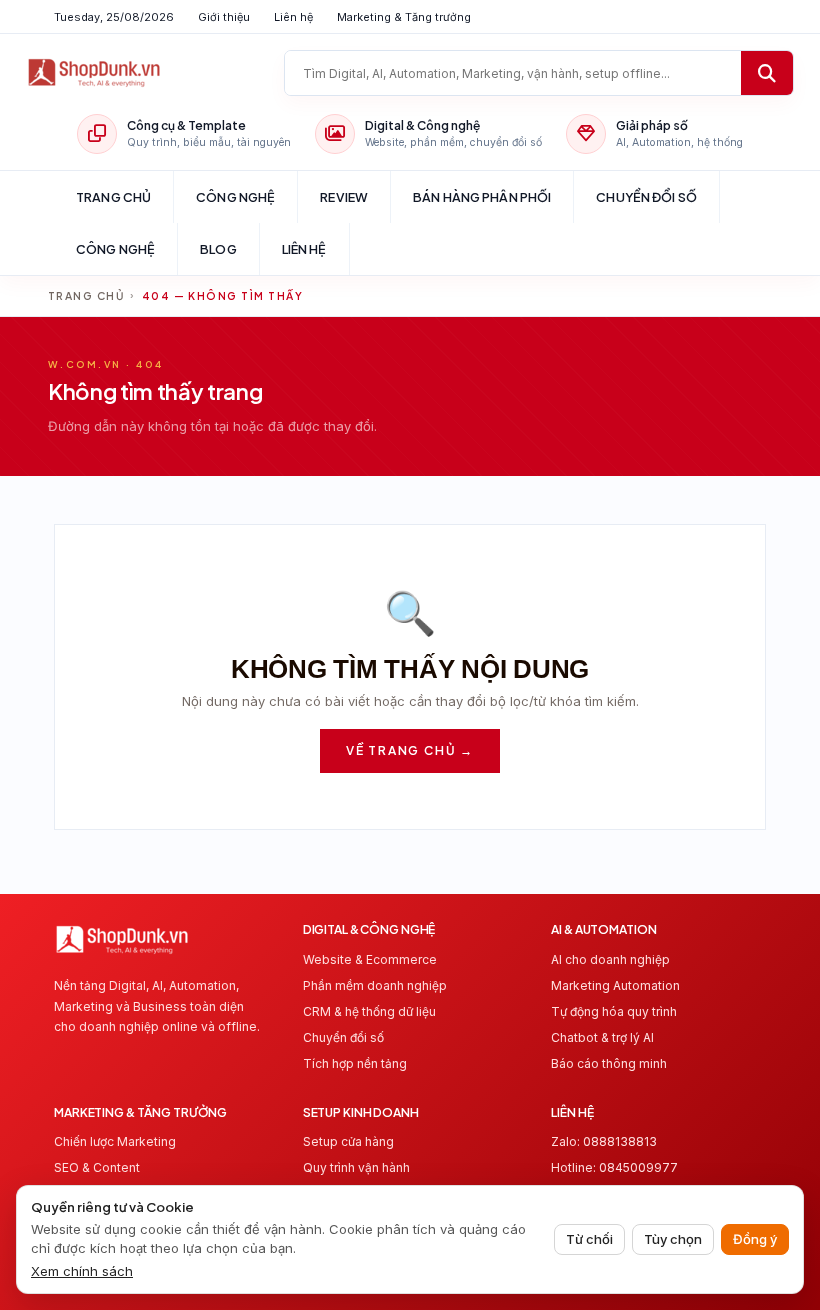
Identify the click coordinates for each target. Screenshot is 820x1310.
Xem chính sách (82, 1271)
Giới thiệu (224, 17)
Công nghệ (235, 197)
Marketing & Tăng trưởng (404, 17)
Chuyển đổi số (646, 197)
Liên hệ (293, 17)
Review (344, 197)
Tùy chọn (673, 1239)
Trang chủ (113, 197)
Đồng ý (755, 1239)
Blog (218, 249)
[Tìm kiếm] (767, 73)
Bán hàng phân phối (482, 197)
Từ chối (589, 1239)
